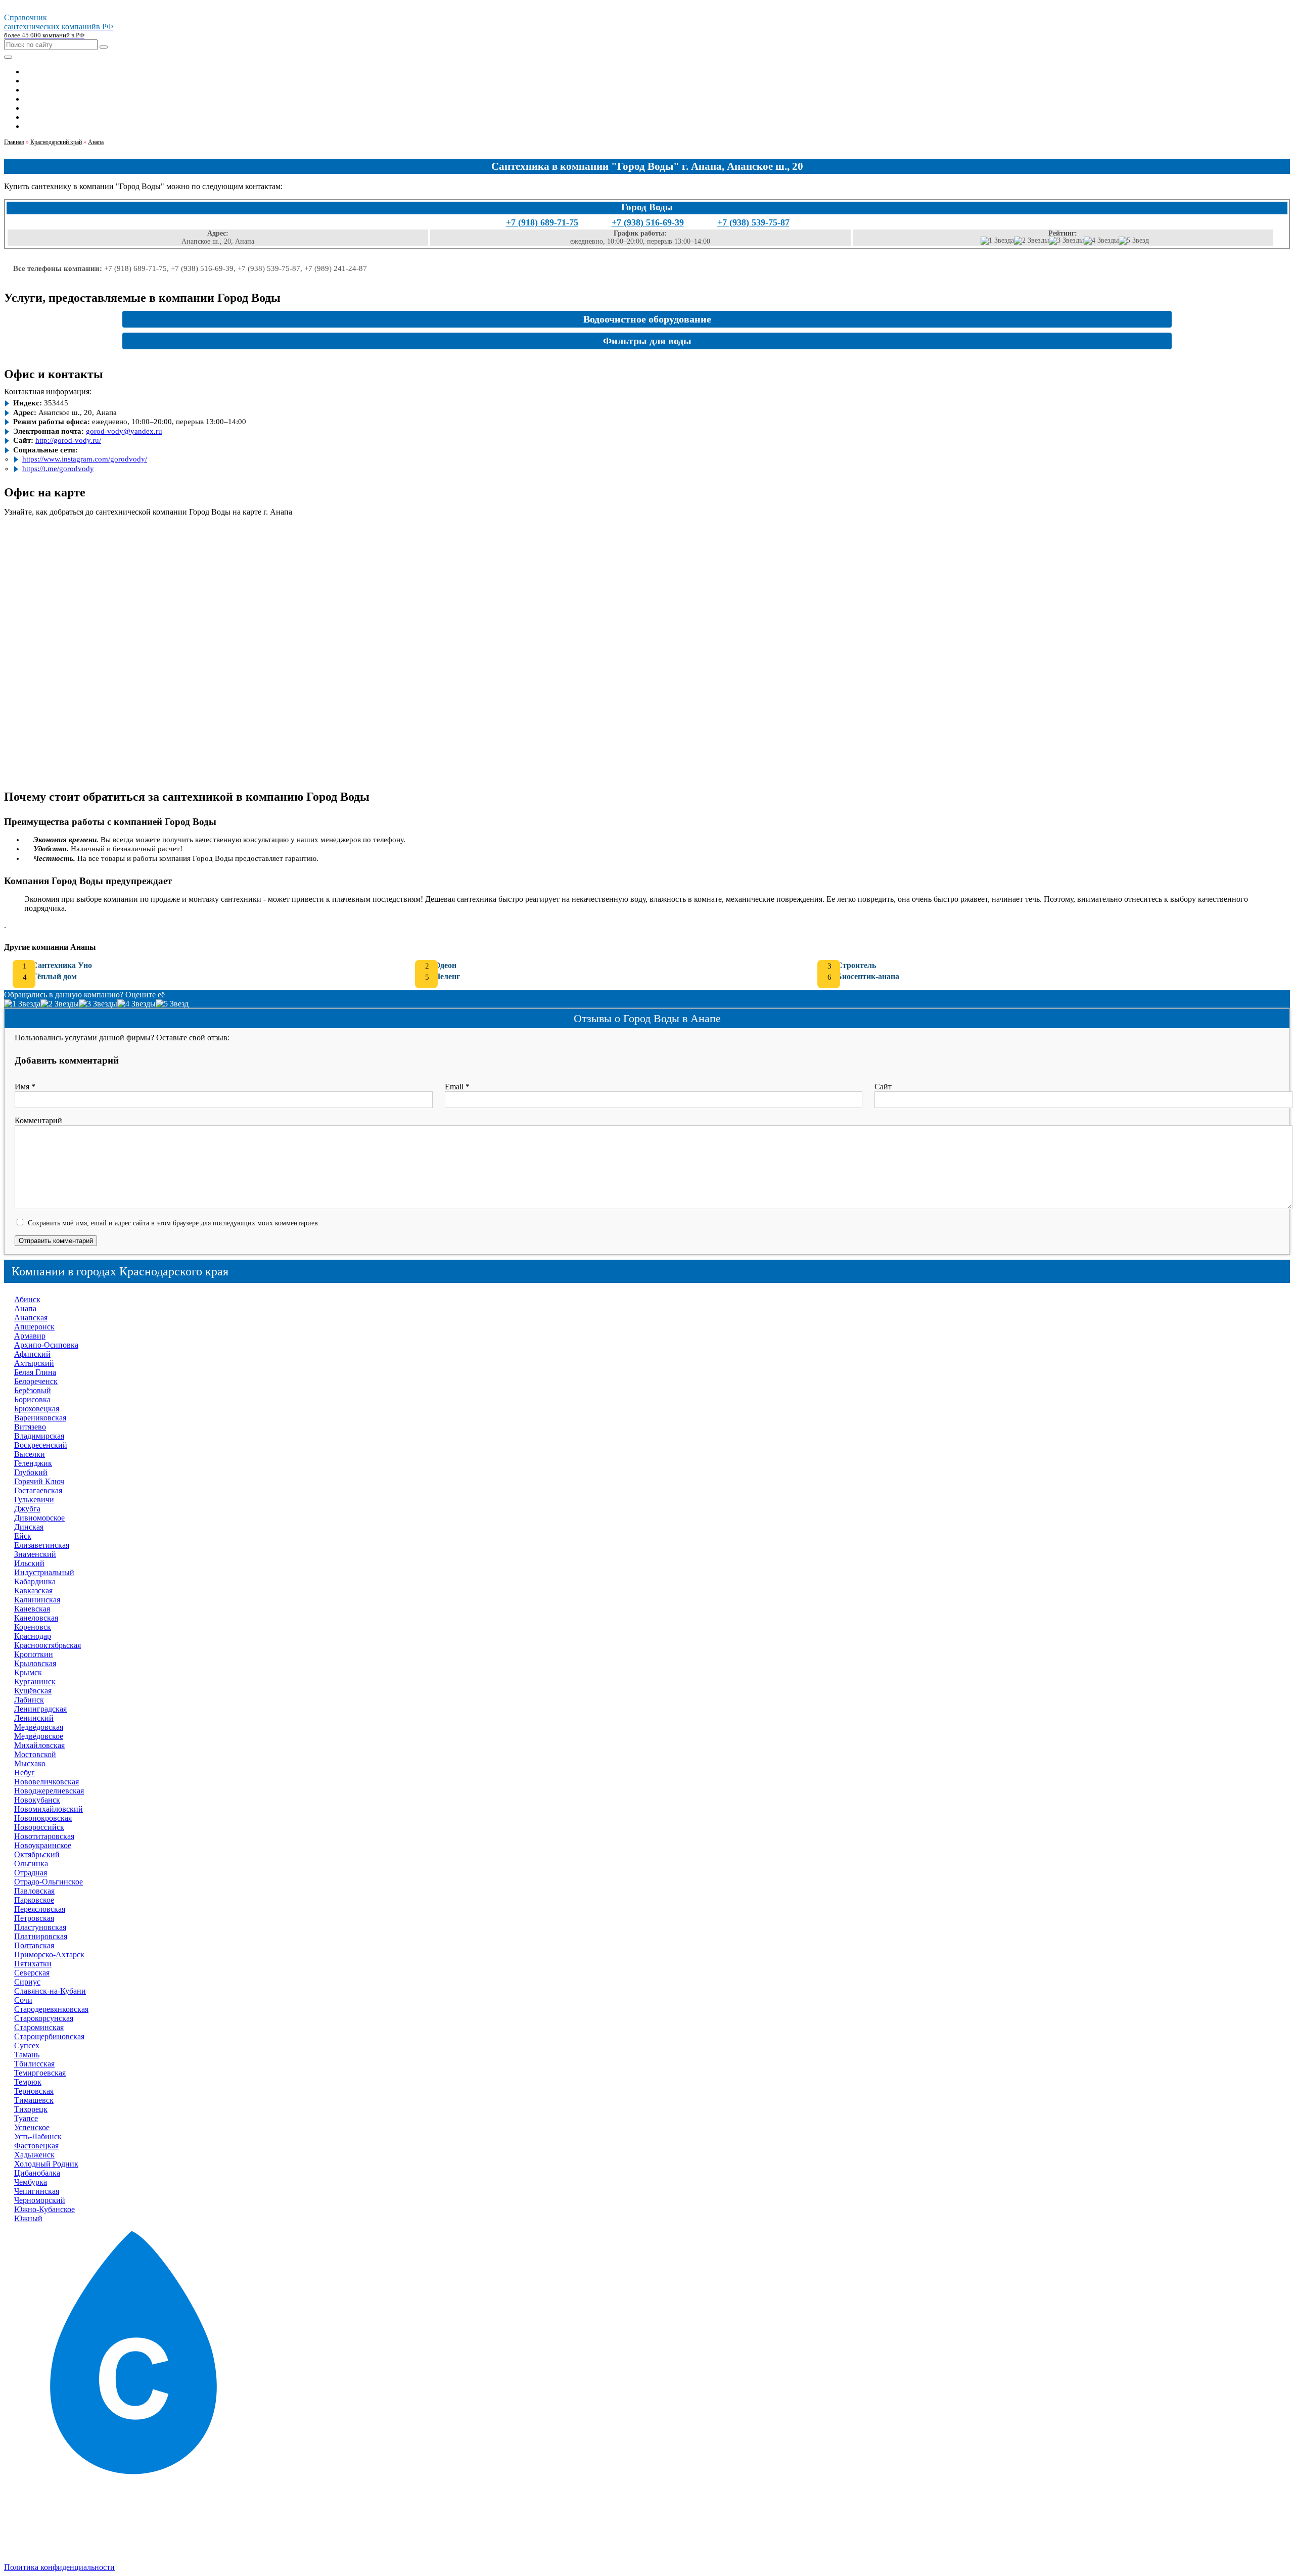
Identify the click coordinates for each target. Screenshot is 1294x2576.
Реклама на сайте (54, 2533)
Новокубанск (37, 1800)
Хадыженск (34, 2155)
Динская (29, 1527)
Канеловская (36, 1618)
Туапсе (26, 2118)
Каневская (32, 1609)
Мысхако (30, 1763)
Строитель (856, 965)
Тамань (27, 2055)
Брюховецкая (37, 1409)
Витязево (30, 1427)
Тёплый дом (54, 976)
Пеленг (447, 976)
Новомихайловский (49, 1809)
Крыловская (35, 1663)
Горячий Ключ (39, 1481)
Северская (32, 1973)
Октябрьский (37, 1854)
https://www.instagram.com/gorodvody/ (85, 459)
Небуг (25, 1773)
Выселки (30, 1454)
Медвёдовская (39, 1727)
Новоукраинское (43, 1845)
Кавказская (33, 1591)
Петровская (34, 1918)
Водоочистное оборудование (647, 319)
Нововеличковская (47, 1782)
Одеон (445, 965)
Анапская (31, 1318)
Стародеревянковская (51, 2009)
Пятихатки (33, 1964)
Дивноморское (39, 1518)
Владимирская (39, 1436)
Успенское (32, 2127)
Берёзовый (33, 1390)
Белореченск (36, 1381)
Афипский (32, 1354)
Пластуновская (40, 1927)
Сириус (27, 1982)
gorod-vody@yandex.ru (124, 431)
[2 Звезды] (1031, 241)
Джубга (27, 1509)
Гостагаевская (38, 1490)
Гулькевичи (34, 1500)
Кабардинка (35, 1581)
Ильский (29, 1563)
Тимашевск (34, 2100)
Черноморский (40, 2200)
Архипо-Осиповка (46, 1345)
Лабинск (29, 1700)
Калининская (37, 1600)
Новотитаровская (44, 1836)
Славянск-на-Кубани (50, 1991)
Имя (25, 1087)
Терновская (34, 2091)
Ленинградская (40, 1709)
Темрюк (28, 2082)
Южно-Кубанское (44, 2209)
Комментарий (38, 1120)
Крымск (28, 1672)
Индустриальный (44, 1572)
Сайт (883, 1087)
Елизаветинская (42, 1545)
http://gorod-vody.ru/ (68, 440)
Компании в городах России (73, 2524)
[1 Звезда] (997, 241)
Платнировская (41, 1936)
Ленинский (34, 1718)
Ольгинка (31, 1864)
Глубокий (31, 1472)
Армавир (30, 1336)
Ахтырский (34, 1363)
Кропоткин (34, 1654)
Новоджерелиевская (49, 1791)
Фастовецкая (36, 2146)
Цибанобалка (37, 2173)
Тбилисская (34, 2064)
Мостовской (35, 1754)
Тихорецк (31, 2109)
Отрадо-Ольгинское (49, 1882)
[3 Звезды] (1066, 241)
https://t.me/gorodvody (58, 469)
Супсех (27, 2045)
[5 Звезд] (1134, 241)
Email (457, 1087)
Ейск (23, 1536)
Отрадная (31, 1873)
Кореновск (33, 1627)
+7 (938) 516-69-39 (648, 222)
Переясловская (40, 1909)
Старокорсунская (44, 2018)
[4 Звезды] (1101, 241)
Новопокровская (43, 1818)
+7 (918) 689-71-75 (542, 222)
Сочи (23, 2000)
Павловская (34, 1891)
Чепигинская (37, 2191)
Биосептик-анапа (868, 976)
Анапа (25, 1308)
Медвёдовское (39, 1736)
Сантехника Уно (62, 965)
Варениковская (40, 1418)
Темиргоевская (40, 2073)
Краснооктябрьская (48, 1645)
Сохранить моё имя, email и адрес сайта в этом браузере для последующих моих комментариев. (174, 1223)
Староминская (39, 2027)
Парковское (34, 1900)
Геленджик (33, 1463)
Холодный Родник (46, 2164)
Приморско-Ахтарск (49, 1954)
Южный (28, 2218)
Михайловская (39, 1745)
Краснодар (33, 1636)
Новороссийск (39, 1827)
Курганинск (35, 1682)
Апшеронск (34, 1327)
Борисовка (32, 1399)
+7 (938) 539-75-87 (753, 222)
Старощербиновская (49, 2036)
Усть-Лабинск (38, 2136)
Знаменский (35, 1554)
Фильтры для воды (647, 341)
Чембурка (31, 2182)
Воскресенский (41, 1445)
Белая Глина (35, 1372)
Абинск (27, 1299)
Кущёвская (33, 1691)
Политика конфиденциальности (59, 2567)
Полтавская (34, 1945)
